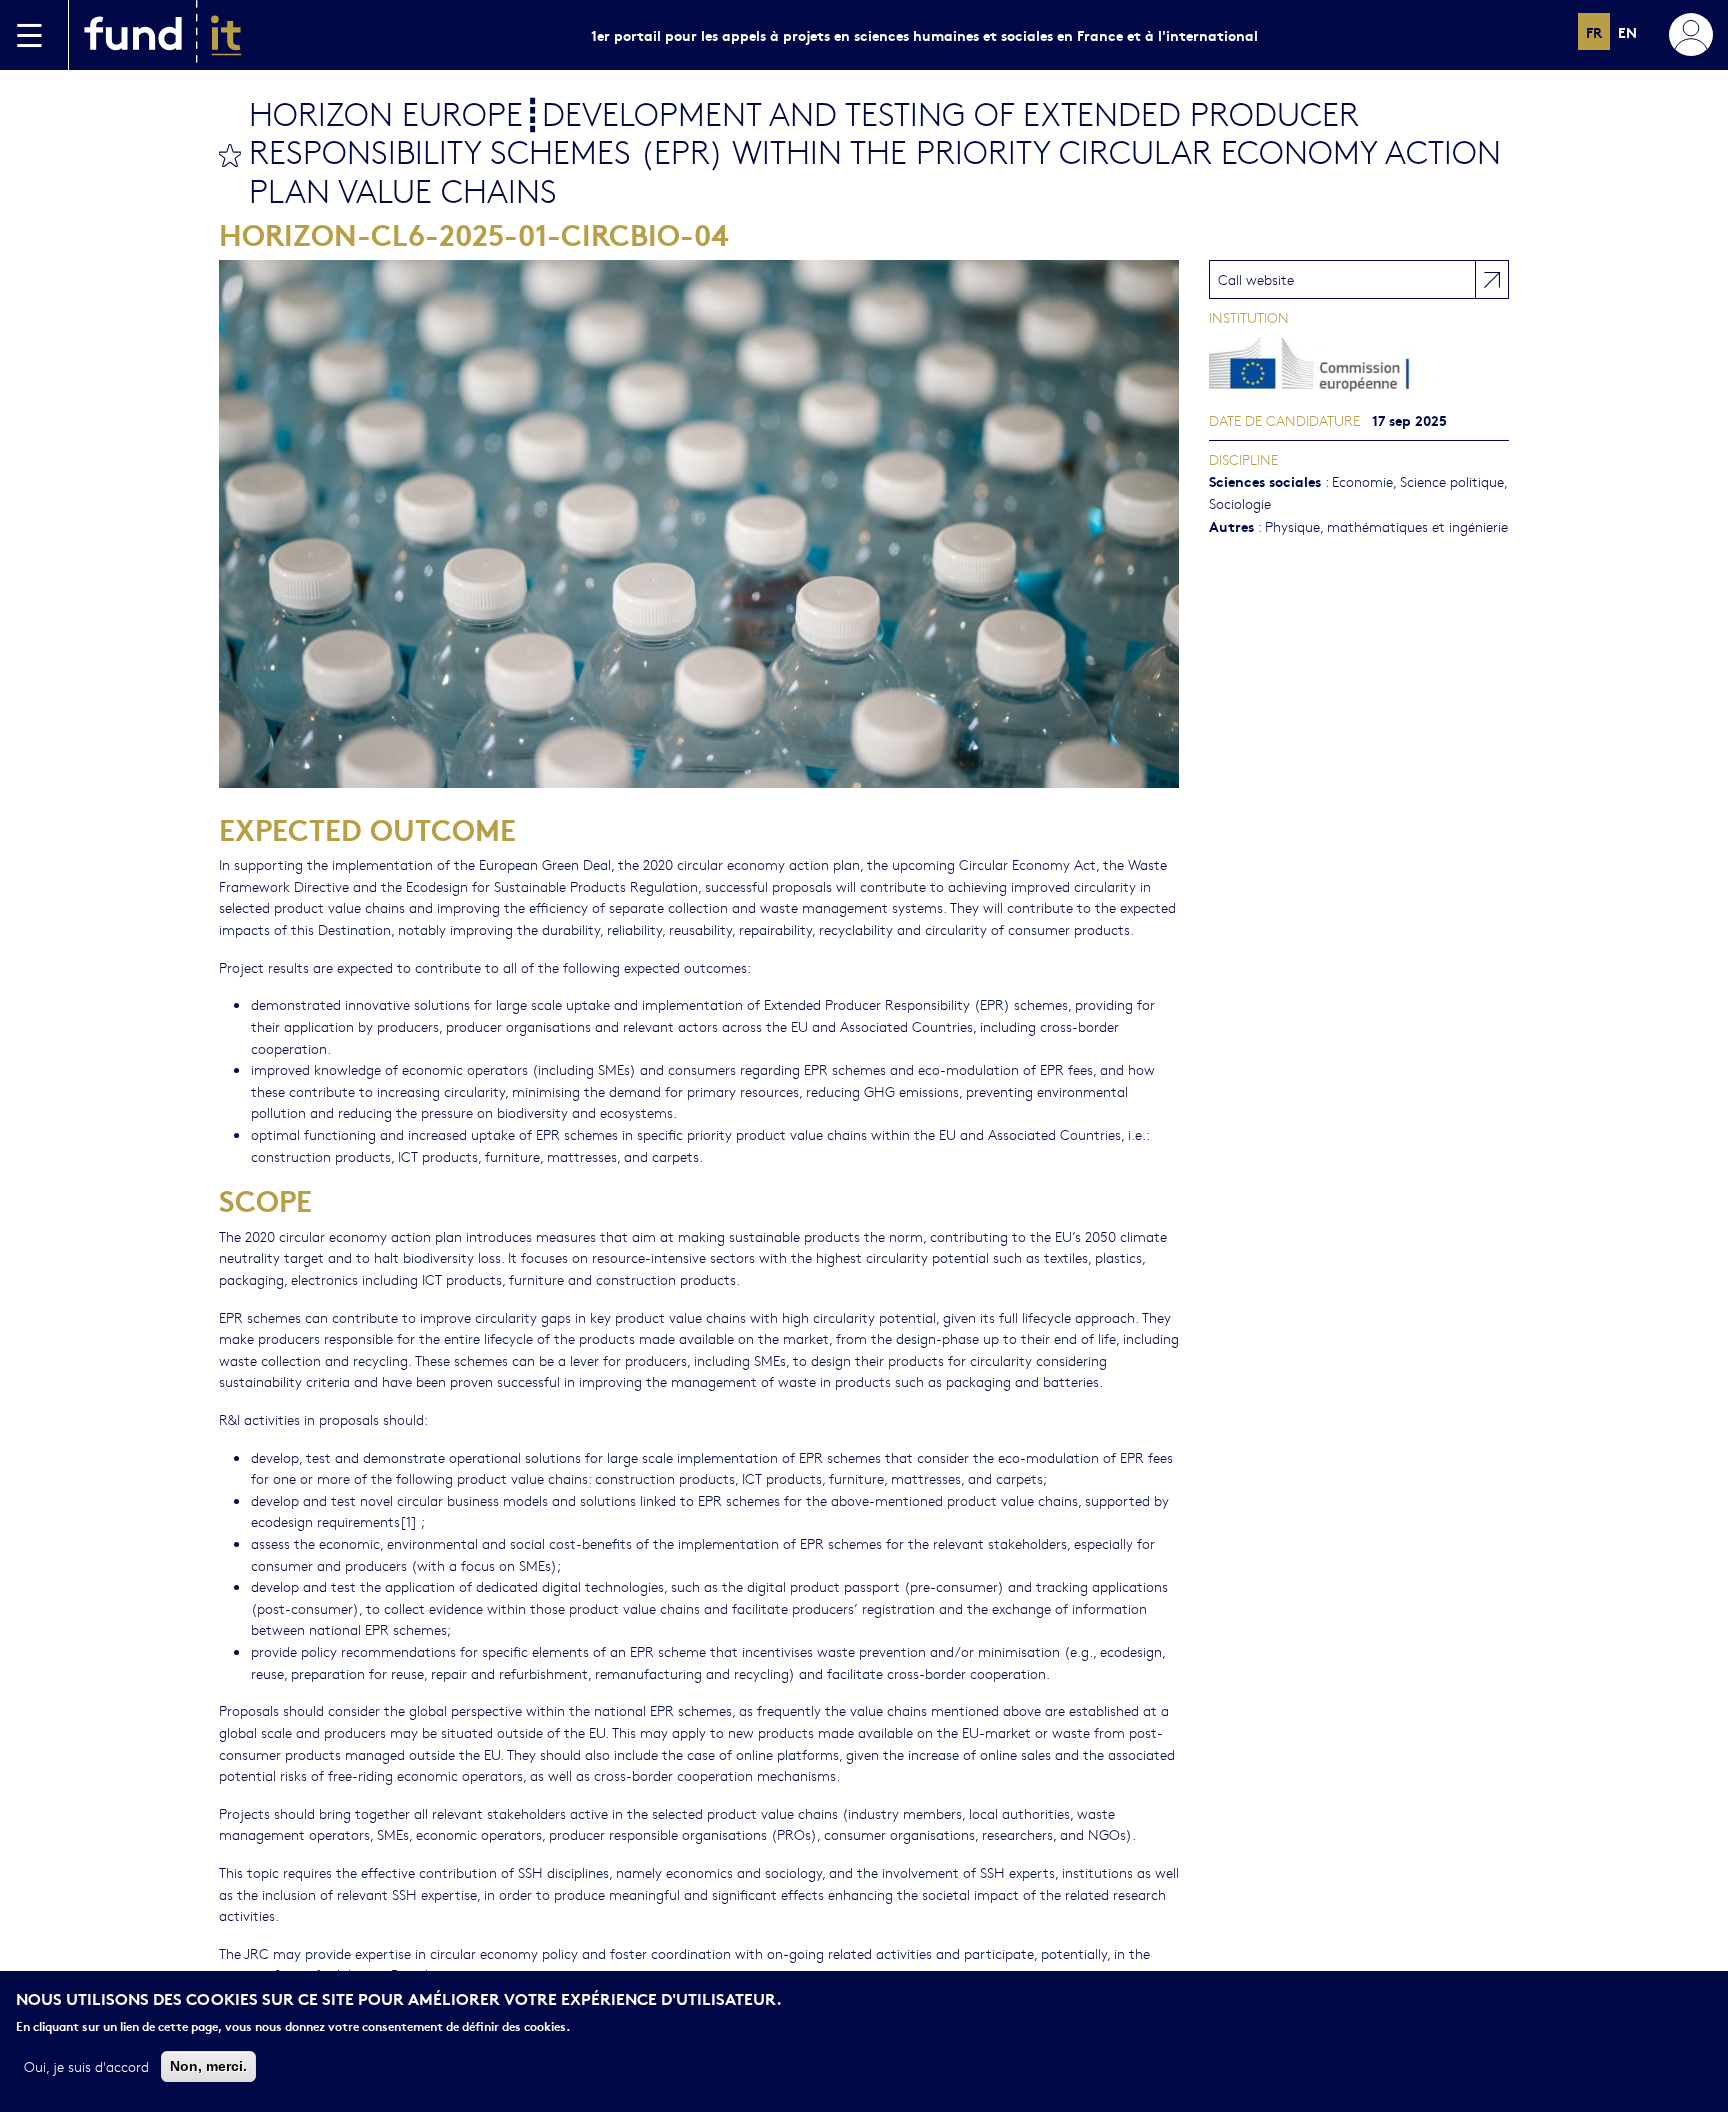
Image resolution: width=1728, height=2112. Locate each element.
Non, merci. (208, 2065)
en (1627, 31)
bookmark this (230, 155)
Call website (1256, 279)
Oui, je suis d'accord (86, 2065)
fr (1594, 31)
